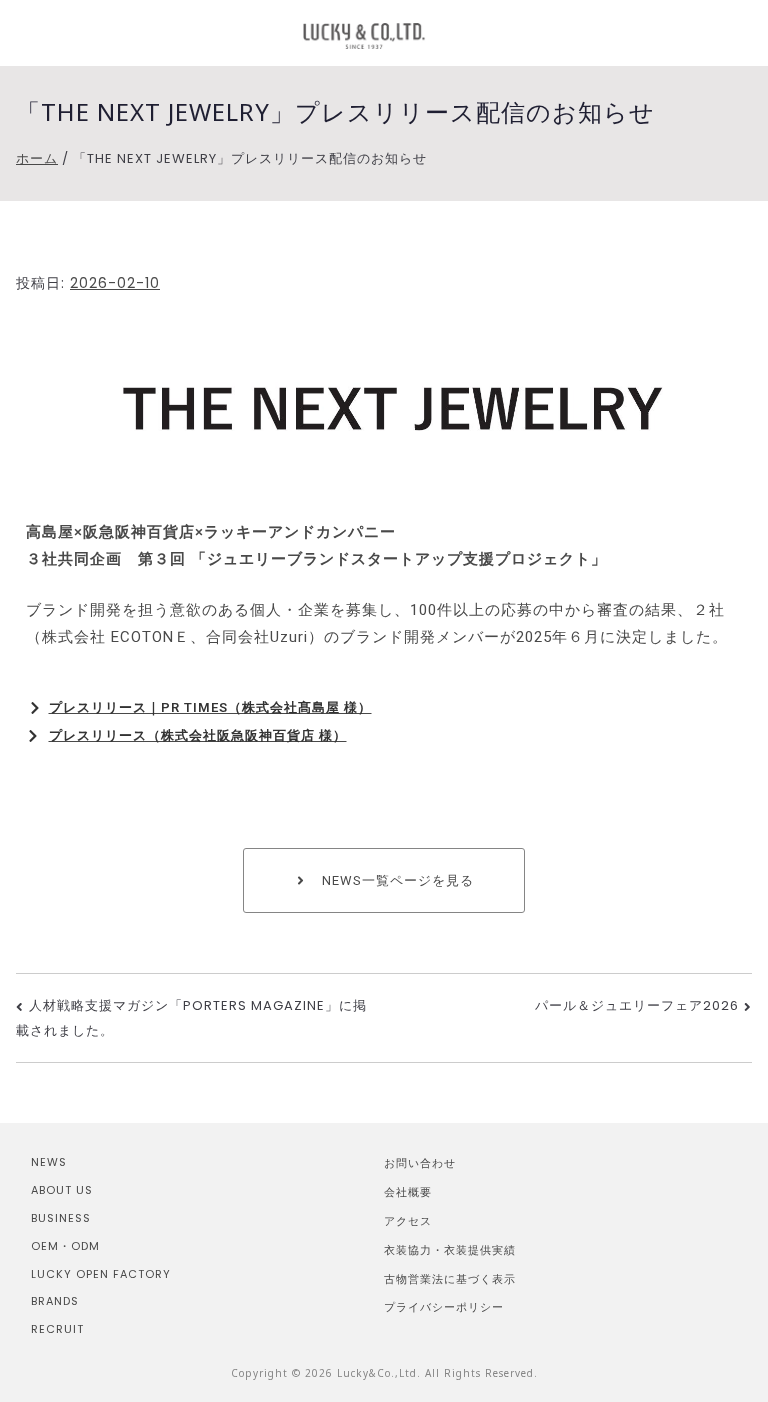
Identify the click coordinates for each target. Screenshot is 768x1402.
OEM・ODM (65, 1246)
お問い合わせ (420, 1162)
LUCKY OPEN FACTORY (101, 1274)
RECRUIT (57, 1329)
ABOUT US (62, 1190)
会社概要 (408, 1191)
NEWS (49, 1162)
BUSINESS (61, 1218)
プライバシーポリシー (444, 1306)
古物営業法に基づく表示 (450, 1278)
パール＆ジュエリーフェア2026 (637, 1005)
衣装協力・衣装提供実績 (450, 1249)
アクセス (408, 1220)
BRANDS (55, 1301)
